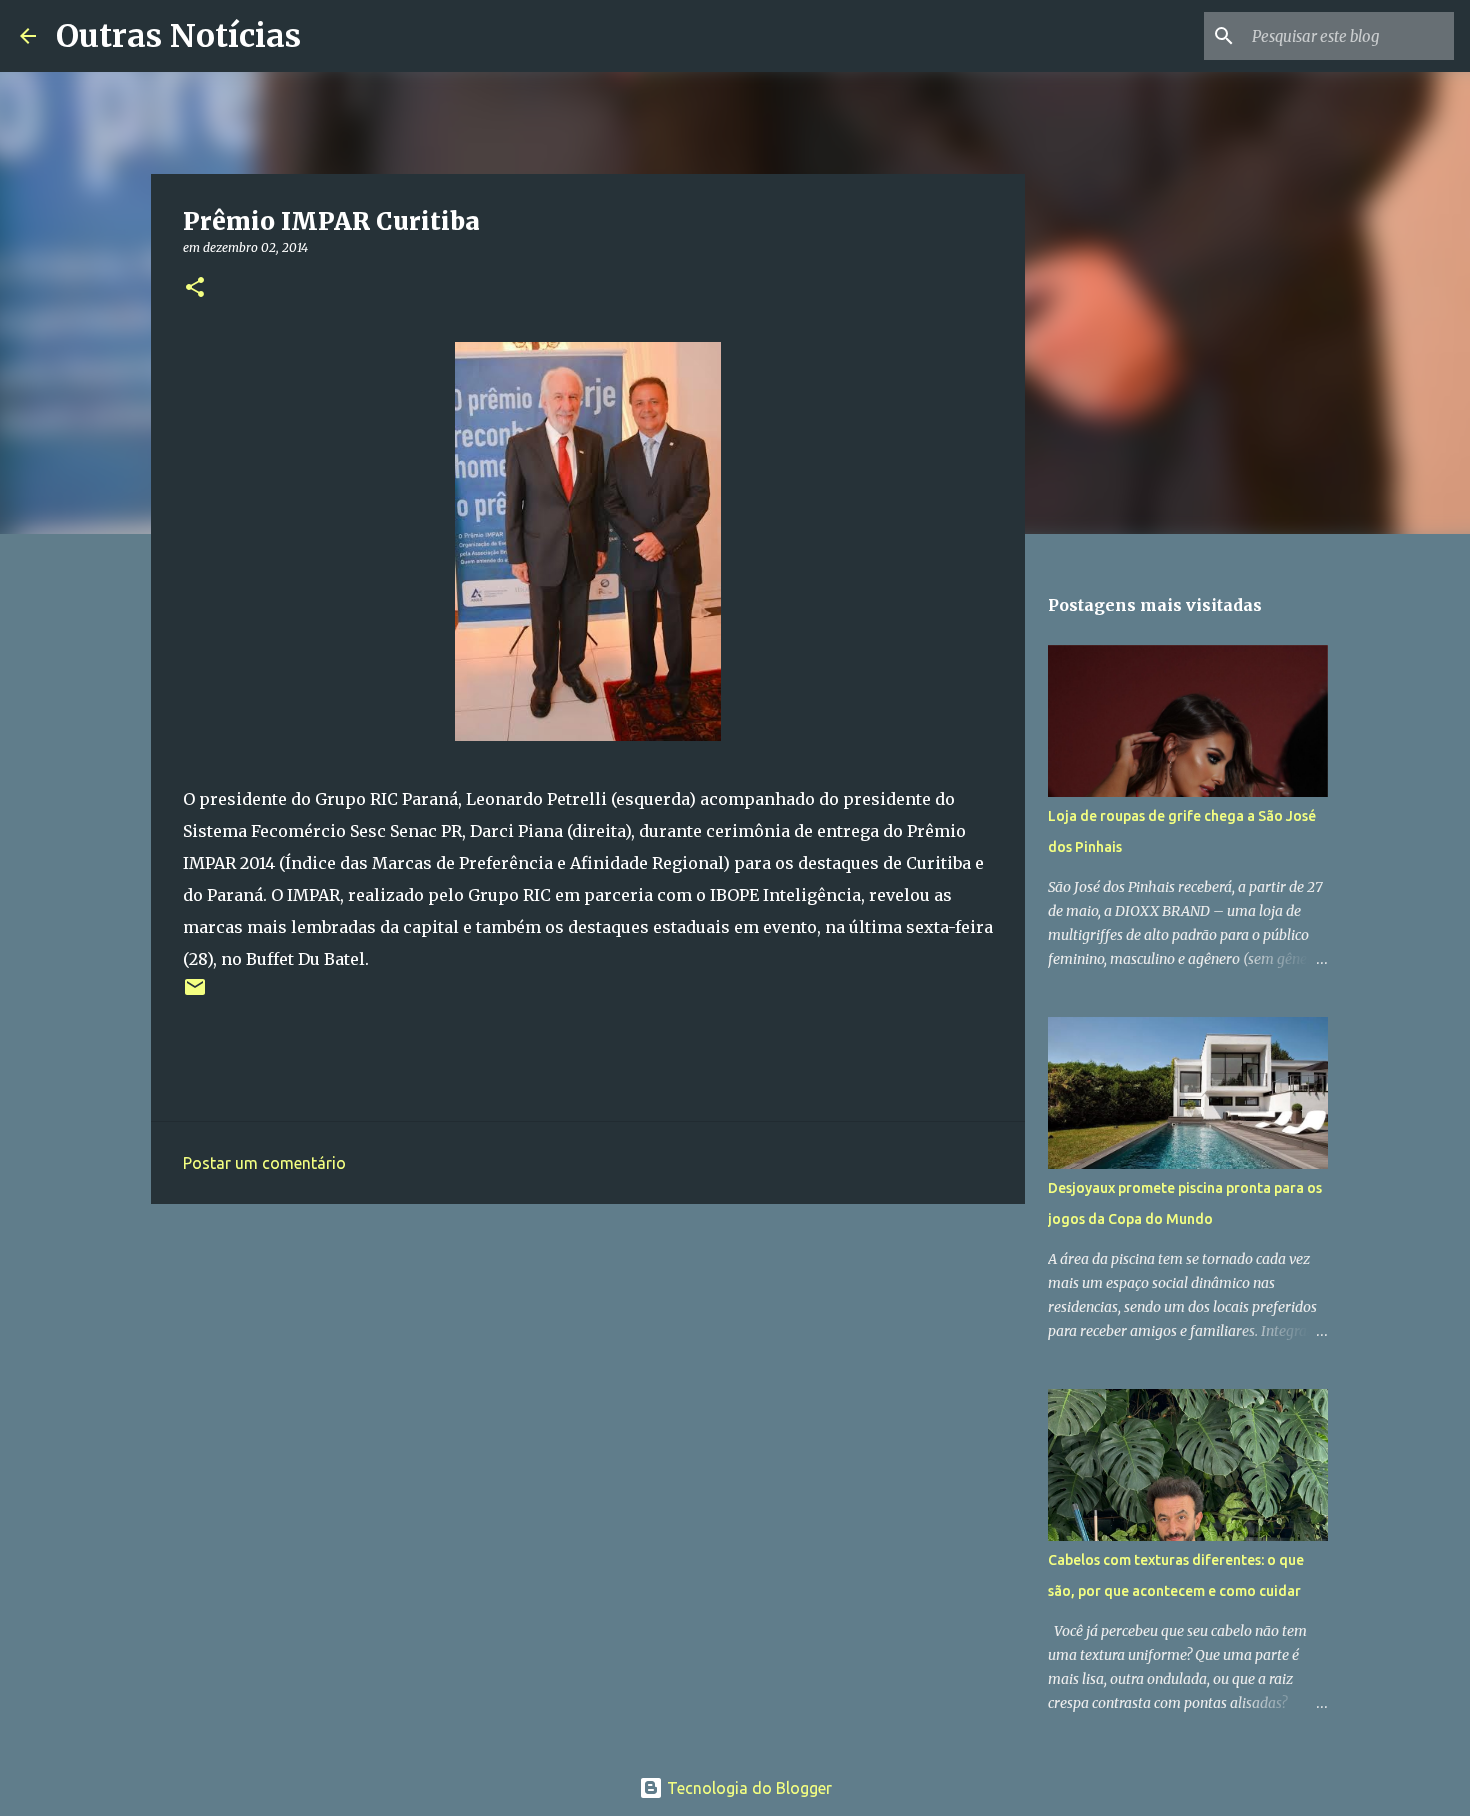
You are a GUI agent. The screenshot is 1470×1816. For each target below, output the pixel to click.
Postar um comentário (264, 1163)
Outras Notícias (178, 36)
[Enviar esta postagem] (195, 994)
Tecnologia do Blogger (747, 1788)
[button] (195, 288)
